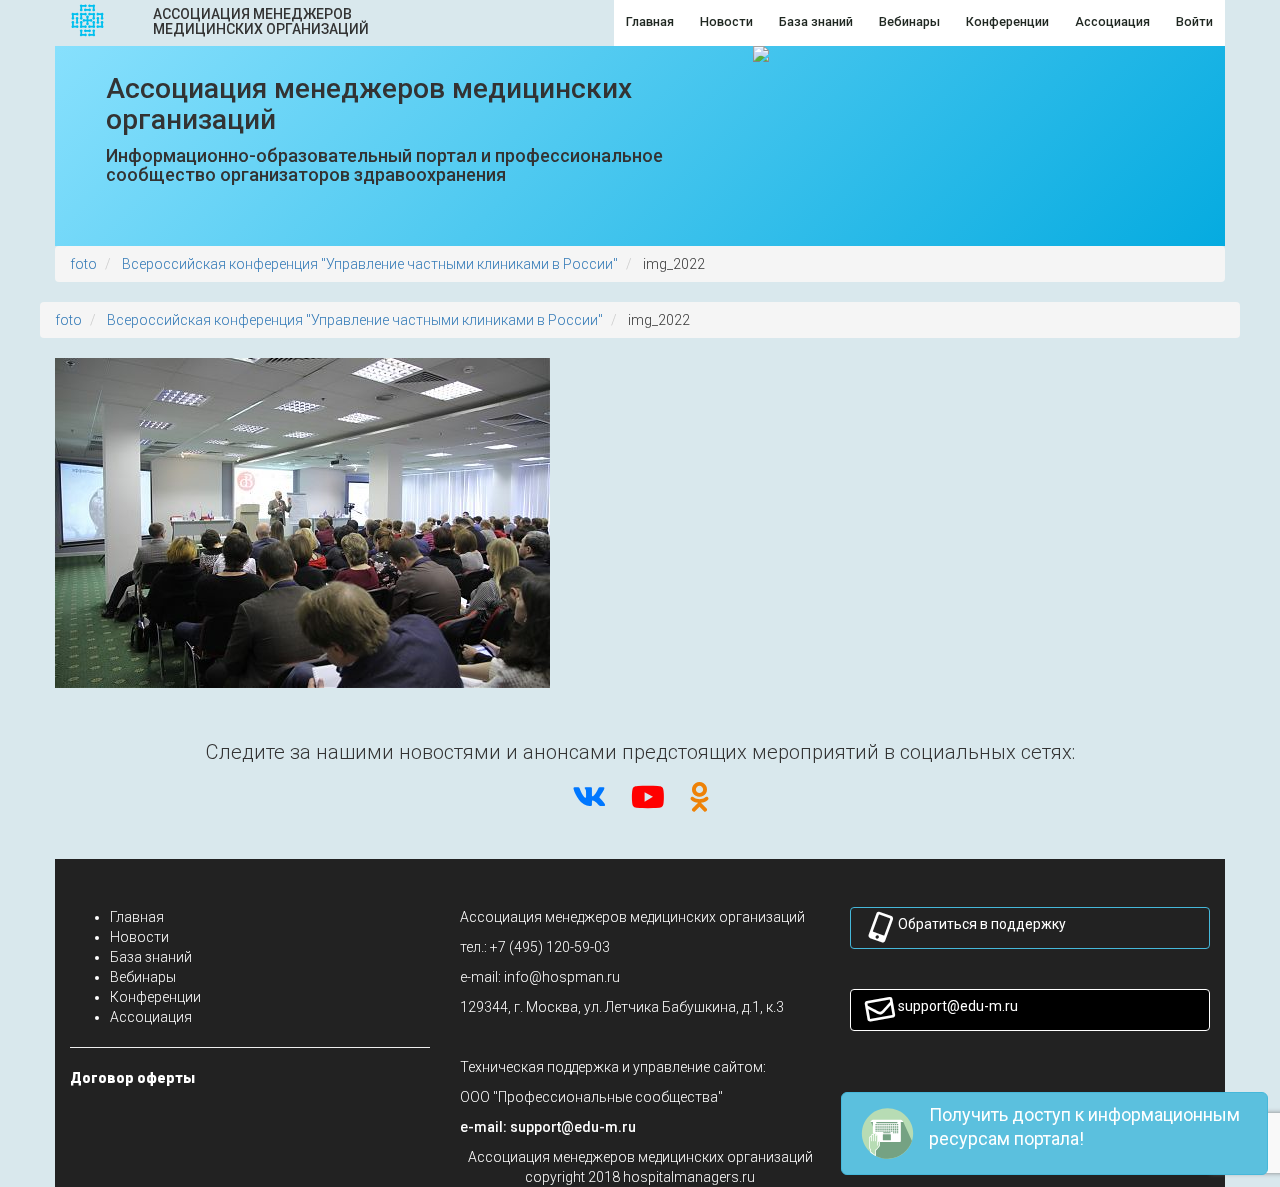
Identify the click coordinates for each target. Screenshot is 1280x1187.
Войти (1194, 21)
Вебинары (143, 977)
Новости (139, 937)
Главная (137, 917)
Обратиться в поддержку (982, 924)
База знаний (151, 957)
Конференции (155, 997)
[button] (573, 1127)
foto (83, 264)
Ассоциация (151, 1017)
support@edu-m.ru (958, 1006)
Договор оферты (132, 1078)
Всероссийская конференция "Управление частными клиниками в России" (370, 264)
